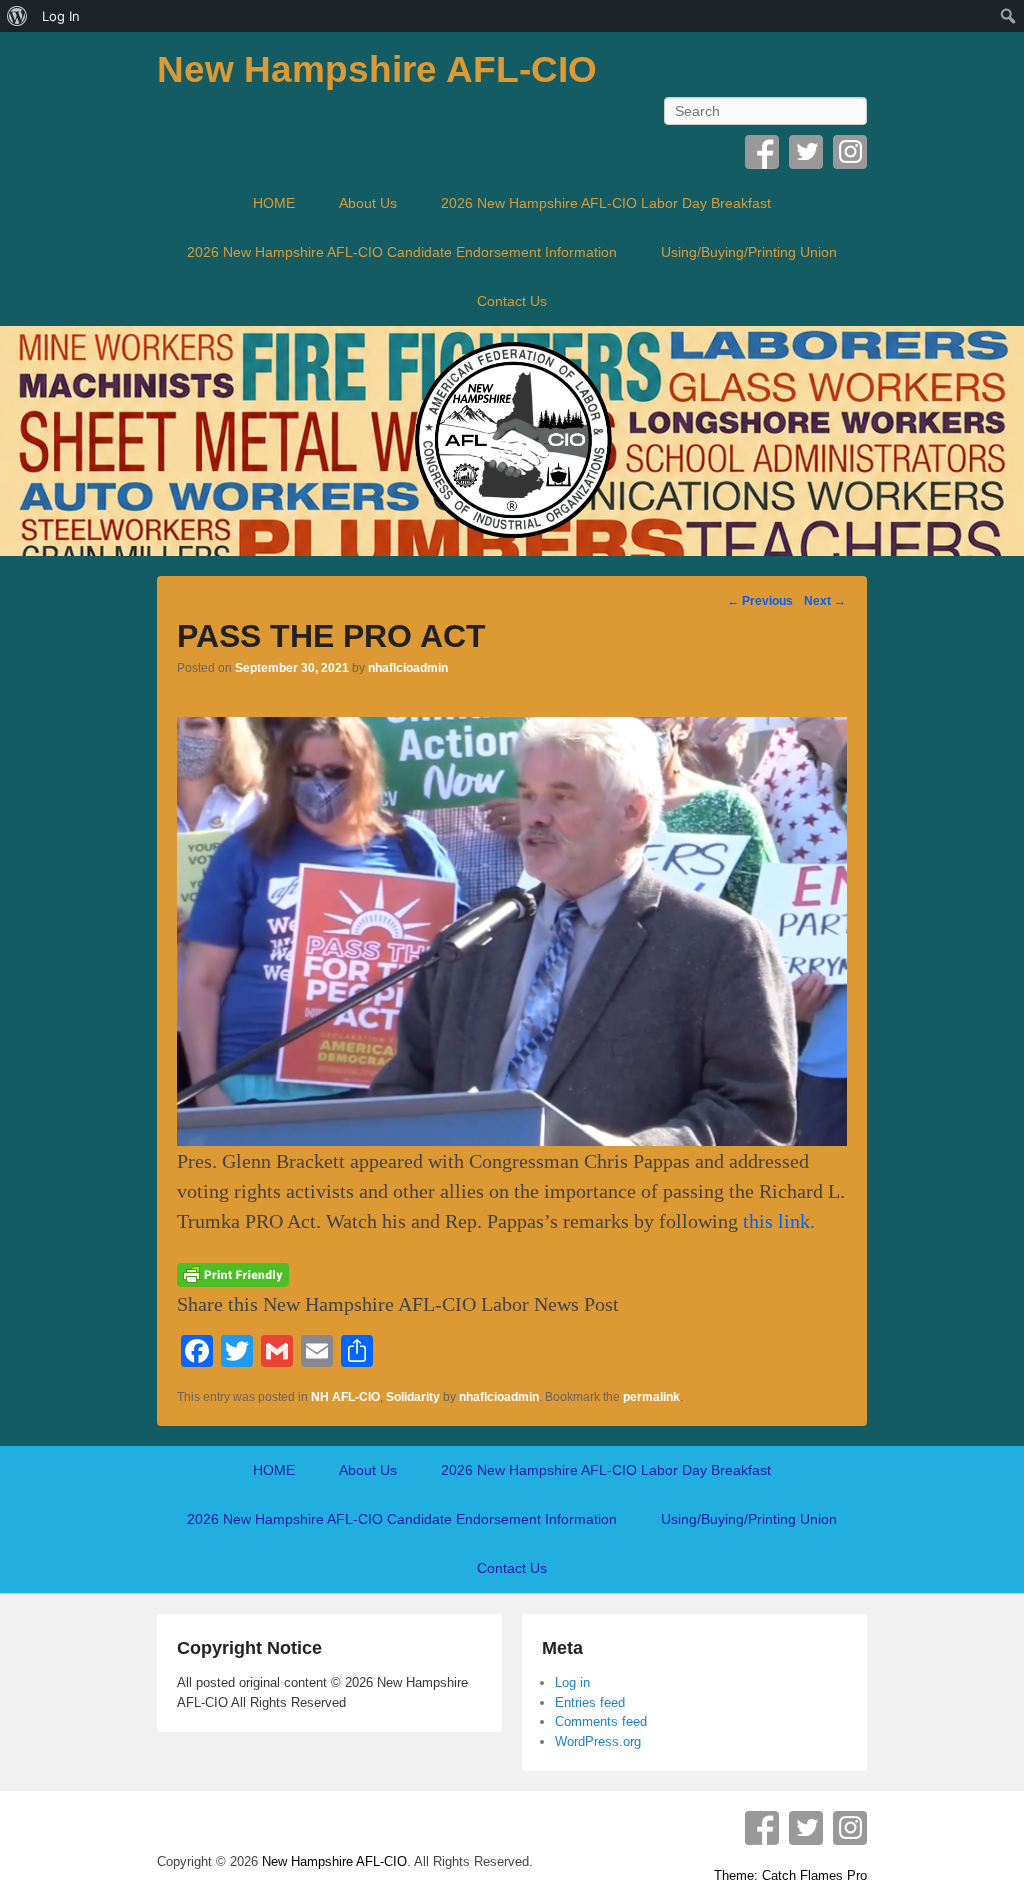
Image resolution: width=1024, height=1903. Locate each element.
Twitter (806, 152)
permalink (651, 1397)
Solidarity (413, 1397)
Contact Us (512, 301)
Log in (572, 1682)
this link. (779, 1221)
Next (825, 601)
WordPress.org (598, 1741)
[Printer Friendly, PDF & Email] (233, 1273)
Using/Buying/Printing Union (749, 252)
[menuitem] (17, 16)
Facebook (762, 152)
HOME (274, 203)
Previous (760, 601)
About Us (368, 203)
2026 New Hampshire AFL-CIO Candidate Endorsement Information (402, 252)
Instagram (850, 152)
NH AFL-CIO (345, 1397)
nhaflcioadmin (408, 668)
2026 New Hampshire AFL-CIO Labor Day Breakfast (606, 203)
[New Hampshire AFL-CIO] (512, 441)
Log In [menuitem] (61, 16)
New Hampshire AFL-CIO (377, 69)
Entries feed (590, 1702)
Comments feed (601, 1721)
